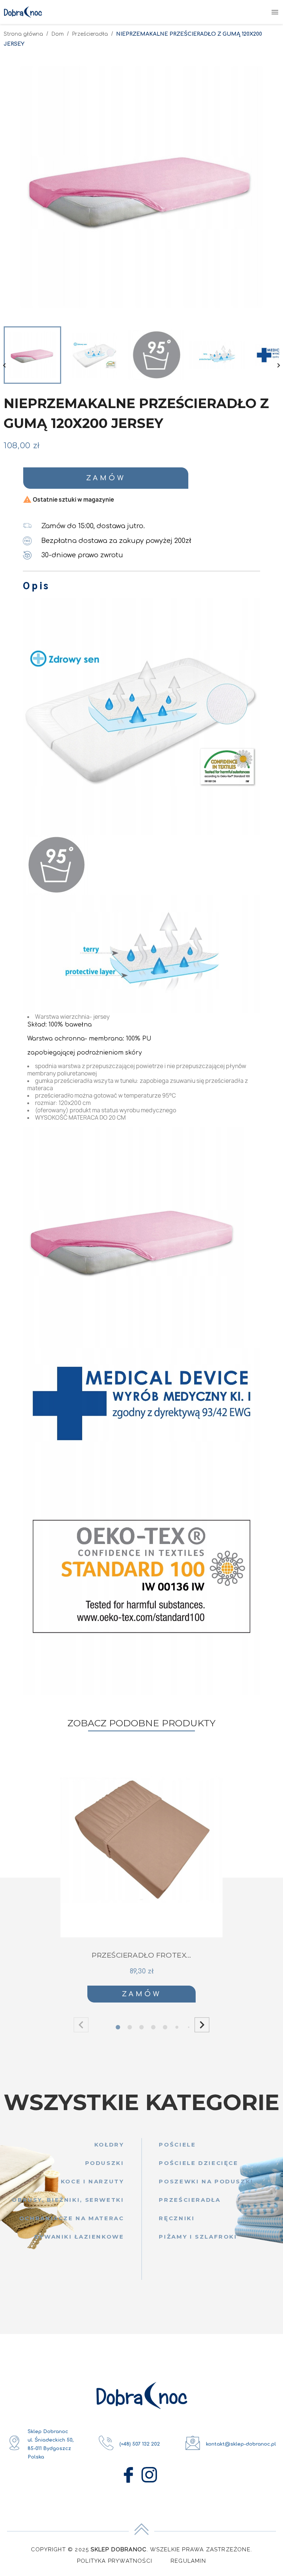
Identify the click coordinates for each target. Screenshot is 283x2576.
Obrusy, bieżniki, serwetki (68, 2200)
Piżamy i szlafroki (198, 2237)
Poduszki (105, 2163)
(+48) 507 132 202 (140, 2444)
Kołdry (109, 2145)
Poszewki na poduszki (206, 2181)
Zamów (106, 478)
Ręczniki (177, 2218)
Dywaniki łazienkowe (79, 2237)
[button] (202, 2025)
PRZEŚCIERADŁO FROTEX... (141, 1955)
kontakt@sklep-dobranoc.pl (241, 2444)
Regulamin (188, 2561)
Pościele (177, 2145)
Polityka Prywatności (115, 2561)
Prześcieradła (190, 2200)
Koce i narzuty (92, 2181)
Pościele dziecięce (198, 2163)
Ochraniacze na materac (72, 2218)
